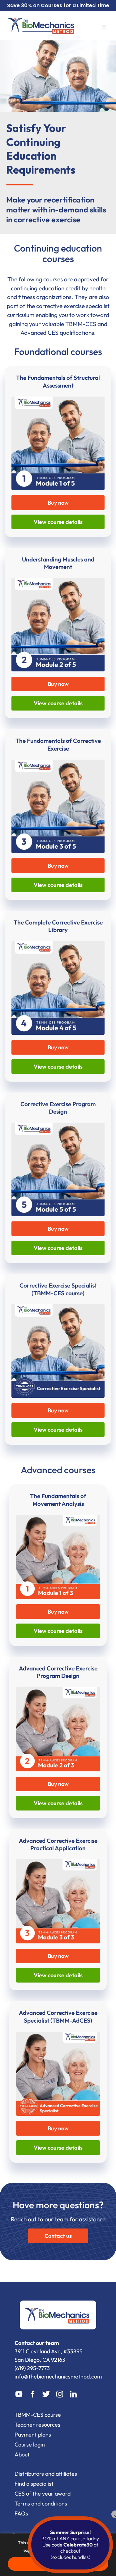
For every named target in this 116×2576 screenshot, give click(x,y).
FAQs (21, 2513)
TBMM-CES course (38, 2415)
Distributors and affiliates (46, 2474)
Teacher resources (37, 2425)
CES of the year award (43, 2494)
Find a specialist (34, 2484)
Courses (52, 5)
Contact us (58, 2236)
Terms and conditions (41, 2503)
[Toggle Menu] (107, 28)
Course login (30, 2444)
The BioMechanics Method (42, 25)
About (22, 2454)
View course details (58, 522)
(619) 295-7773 (32, 2368)
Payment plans (33, 2435)
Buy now (58, 503)
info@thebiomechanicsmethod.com (58, 2376)
